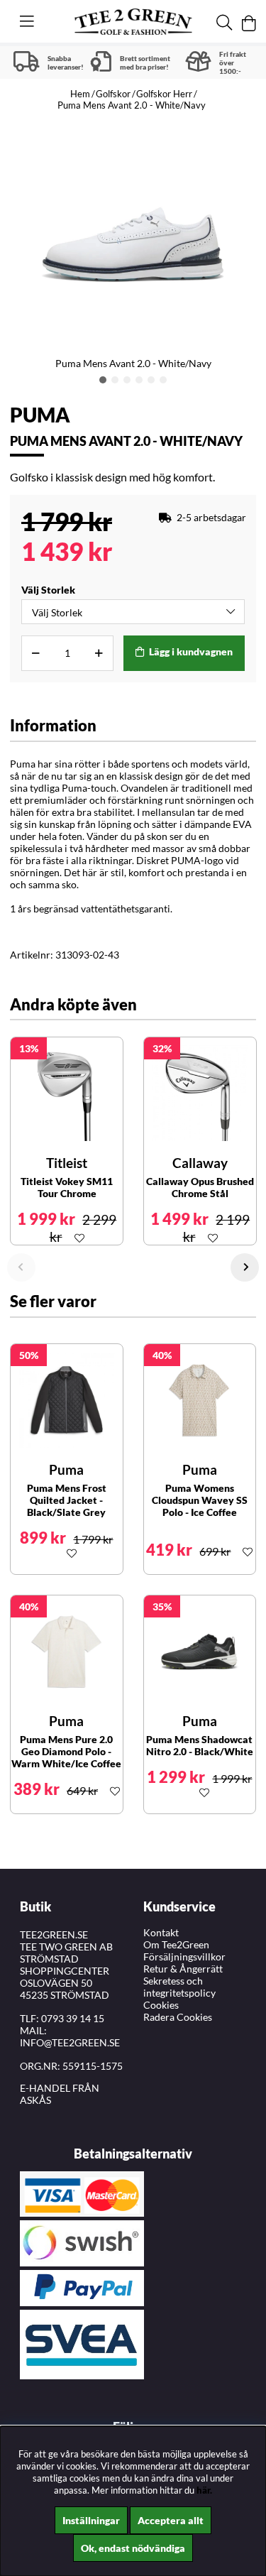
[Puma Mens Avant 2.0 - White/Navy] (103, 380)
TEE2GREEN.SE (54, 1934)
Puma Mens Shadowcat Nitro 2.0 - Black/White (200, 1745)
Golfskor (113, 94)
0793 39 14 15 (73, 2018)
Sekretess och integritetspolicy (179, 1987)
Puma (40, 415)
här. (204, 2490)
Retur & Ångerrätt (183, 1969)
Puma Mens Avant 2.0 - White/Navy (132, 105)
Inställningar (91, 2520)
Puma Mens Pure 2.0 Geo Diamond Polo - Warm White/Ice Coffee (66, 1751)
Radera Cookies (178, 2017)
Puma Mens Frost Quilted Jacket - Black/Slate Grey (67, 1500)
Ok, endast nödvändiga (133, 2548)
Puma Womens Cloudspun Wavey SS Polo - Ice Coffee (200, 1500)
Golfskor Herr (164, 94)
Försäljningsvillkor (184, 1956)
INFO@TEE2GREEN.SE (70, 2042)
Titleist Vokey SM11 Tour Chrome (67, 1187)
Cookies (161, 2005)
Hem (80, 94)
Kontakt (161, 1932)
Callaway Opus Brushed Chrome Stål (200, 1187)
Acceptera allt (171, 2520)
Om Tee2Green (176, 1944)
